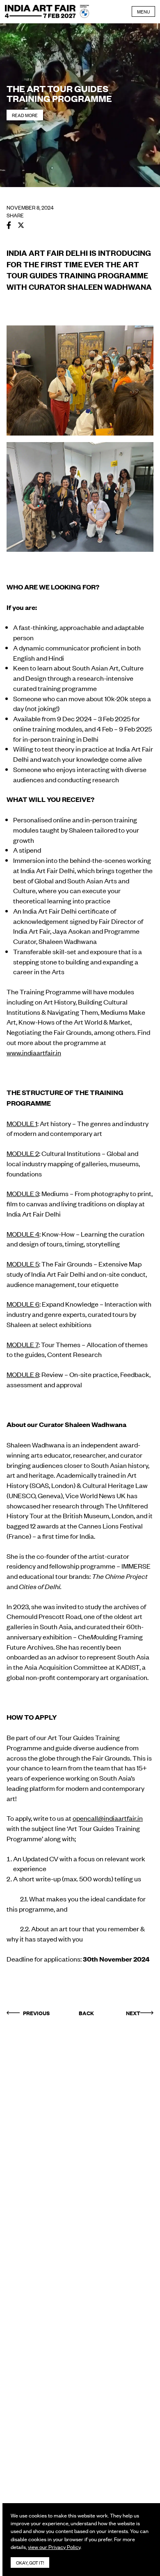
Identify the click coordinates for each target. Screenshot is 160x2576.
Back (86, 2013)
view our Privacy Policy (54, 2547)
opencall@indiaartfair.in (108, 1818)
